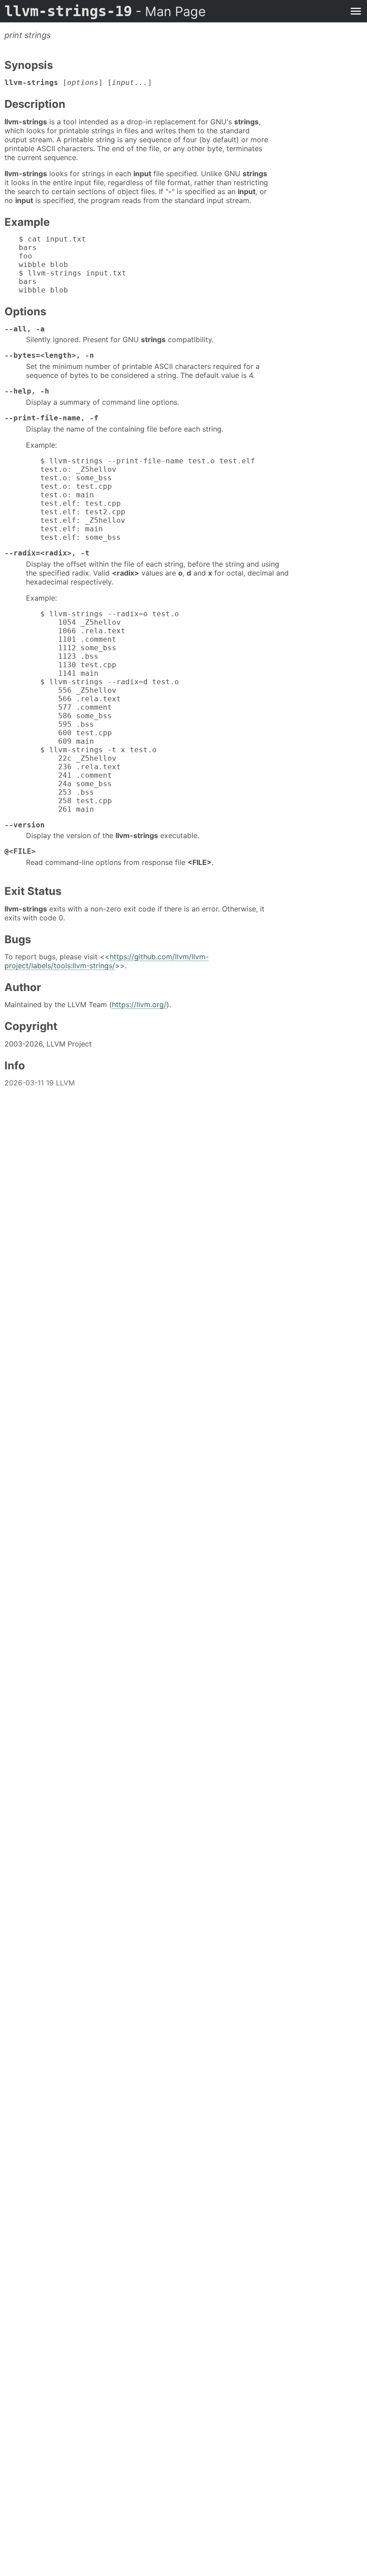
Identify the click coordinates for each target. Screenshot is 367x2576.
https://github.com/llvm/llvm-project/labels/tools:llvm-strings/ (107, 961)
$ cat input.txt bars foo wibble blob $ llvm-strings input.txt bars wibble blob (73, 265)
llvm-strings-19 (105, 11)
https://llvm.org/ (139, 1004)
